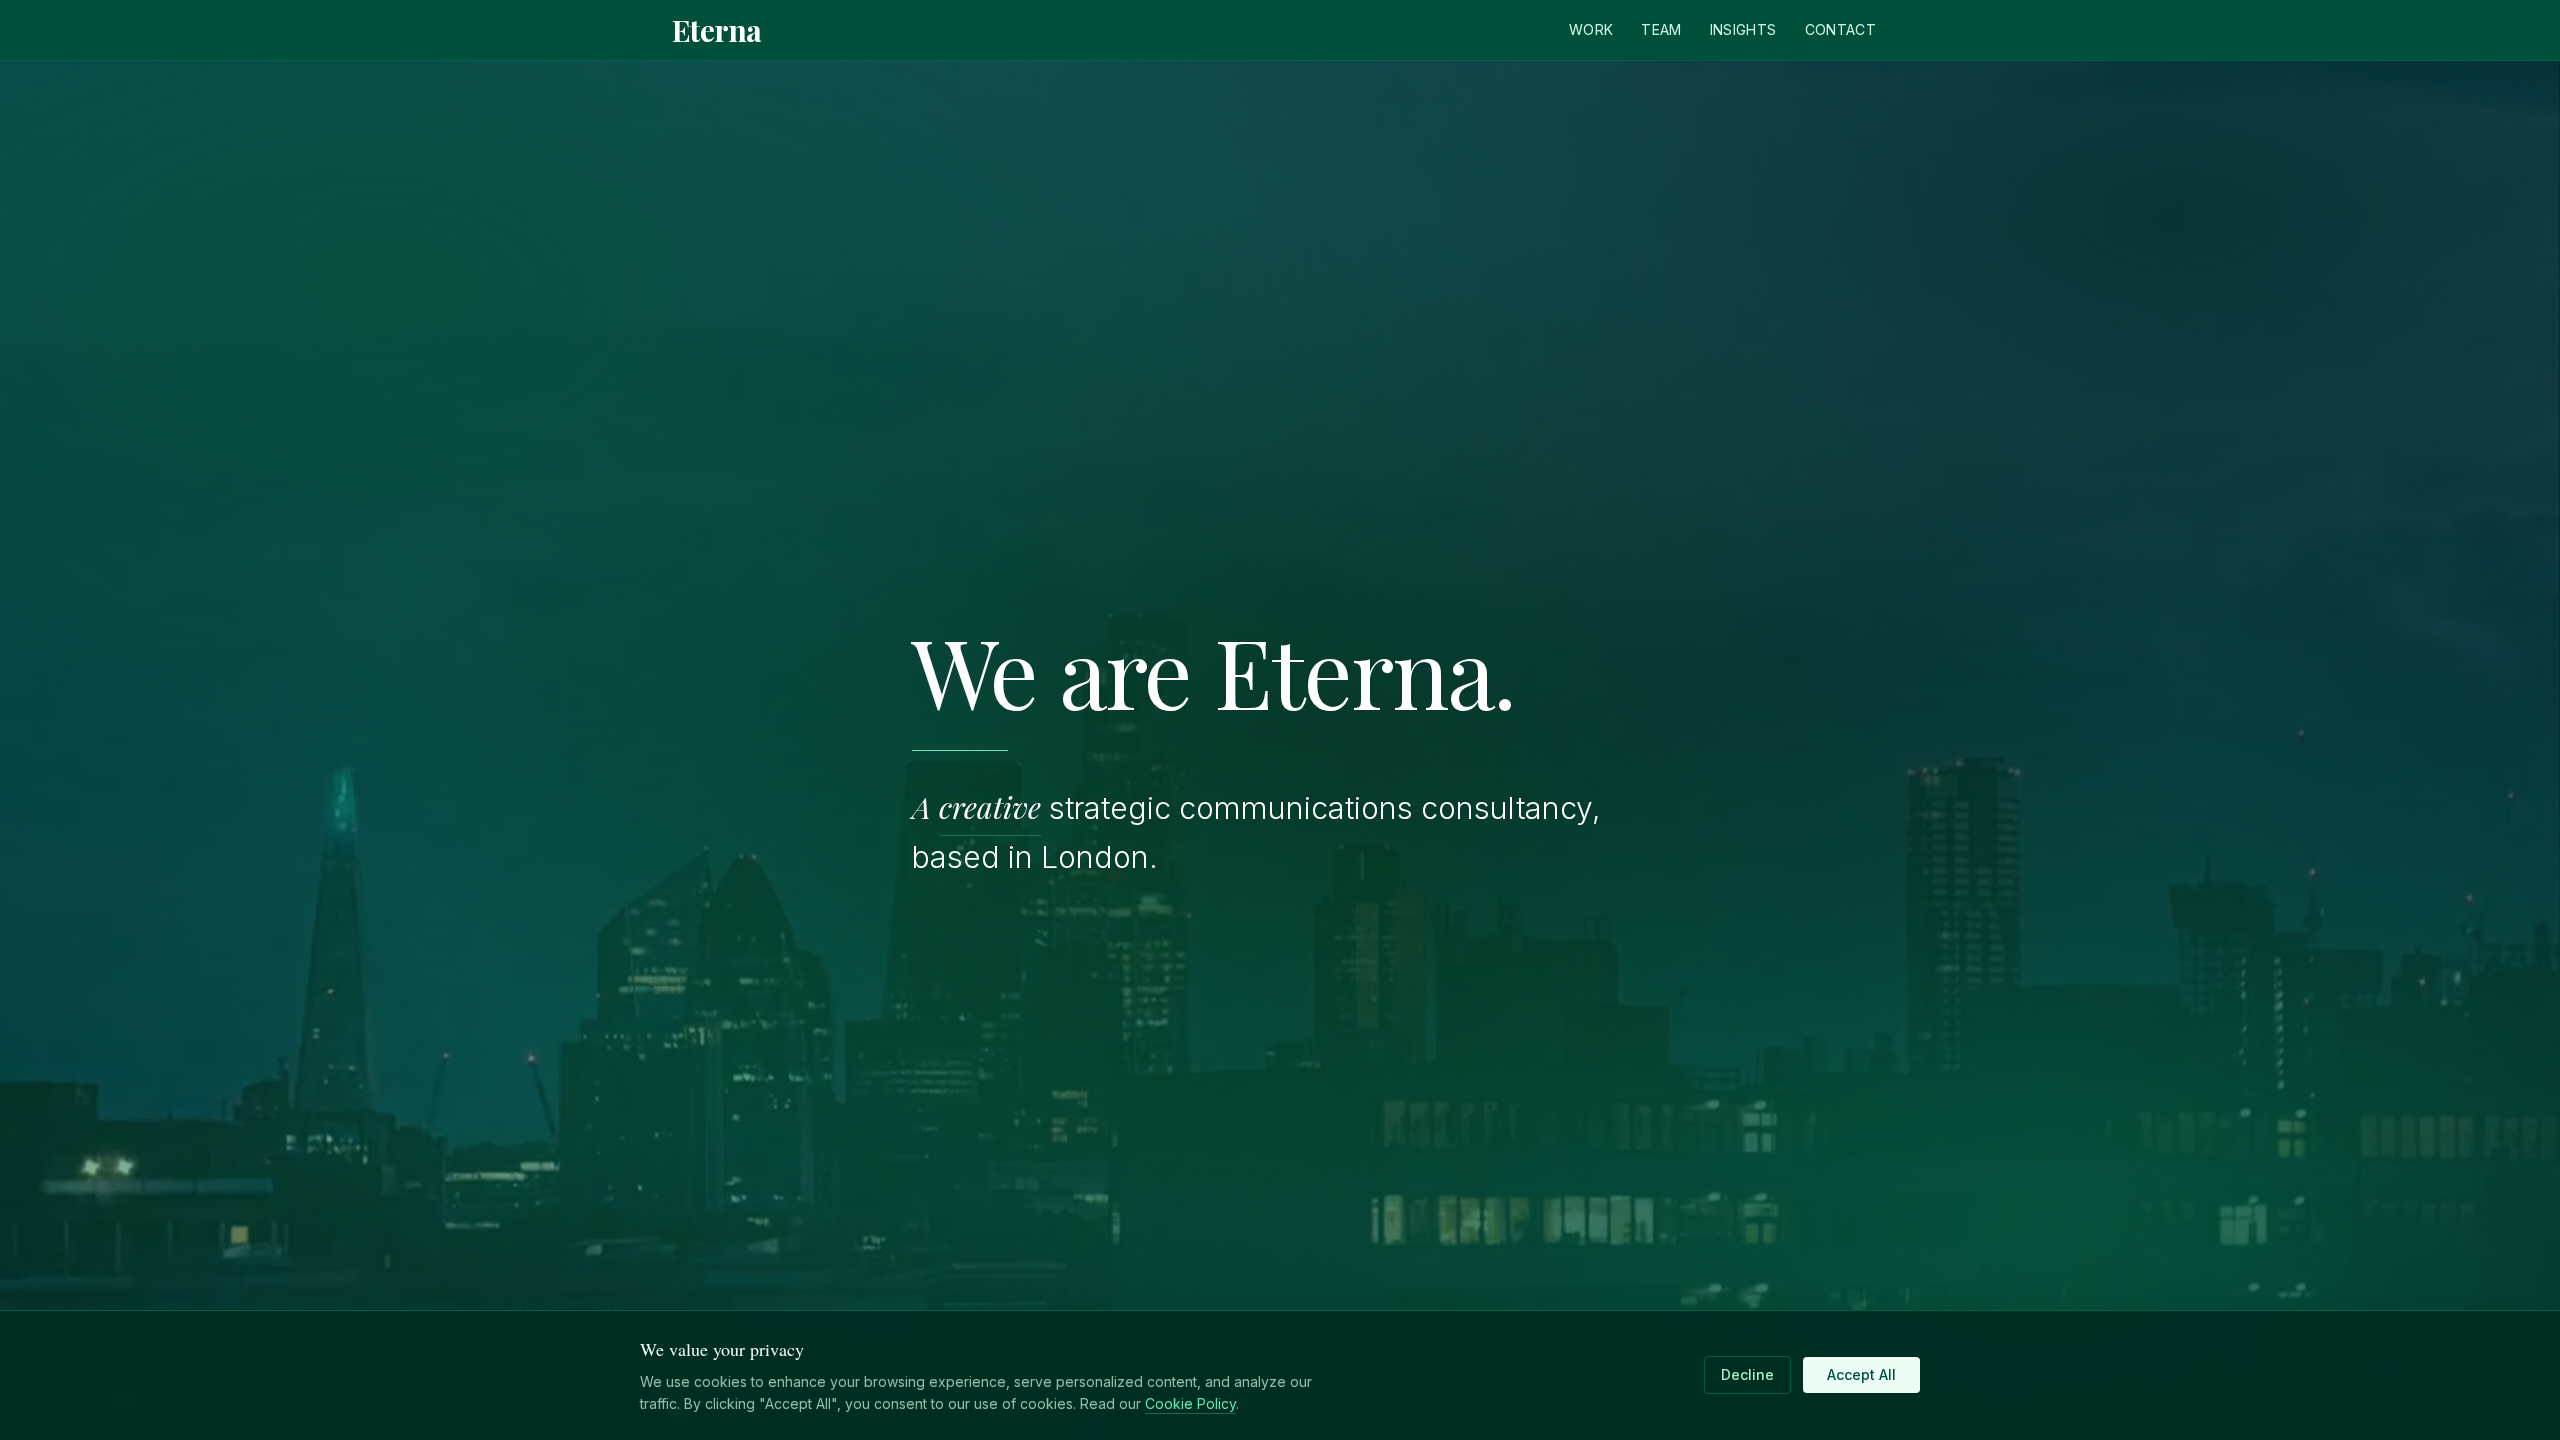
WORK (1591, 29)
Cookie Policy (1190, 1403)
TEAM (1661, 29)
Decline (1747, 1374)
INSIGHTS (1743, 29)
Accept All (1861, 1374)
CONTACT (1840, 29)
